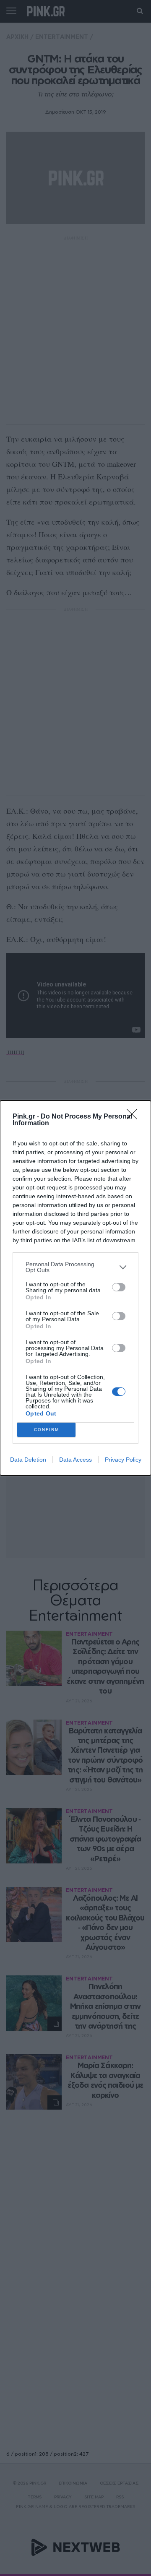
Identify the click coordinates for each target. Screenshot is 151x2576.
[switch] (119, 1287)
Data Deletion (28, 1460)
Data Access (75, 1460)
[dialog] (75, 1288)
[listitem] (75, 1267)
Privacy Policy (123, 1460)
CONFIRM (47, 1430)
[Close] (135, 1117)
